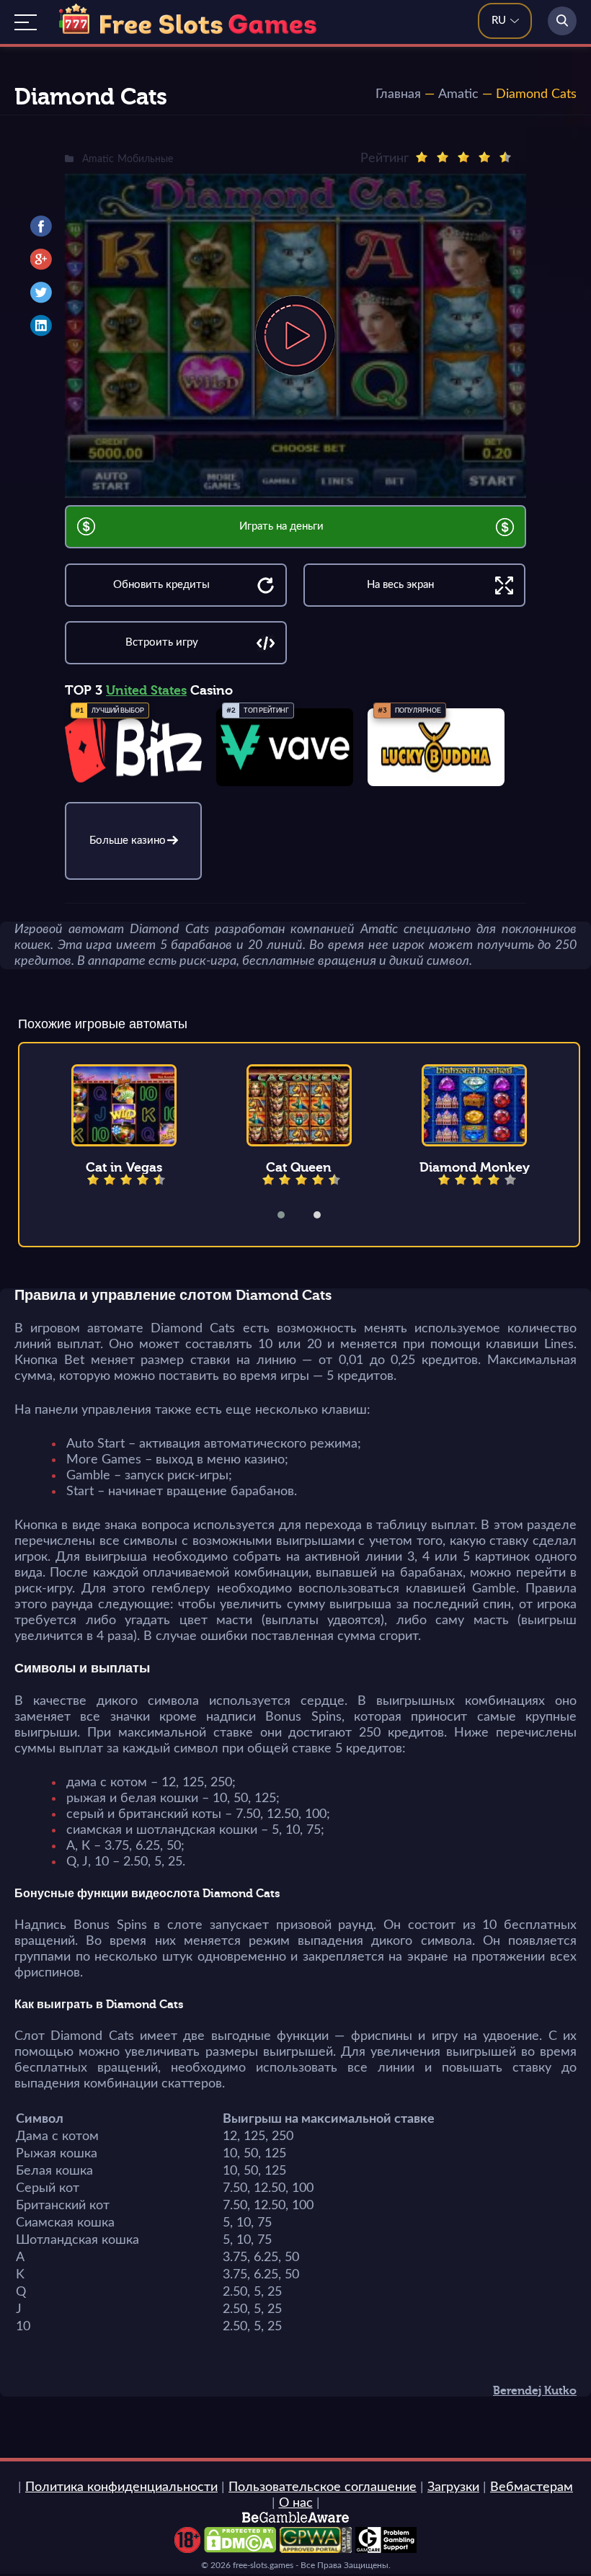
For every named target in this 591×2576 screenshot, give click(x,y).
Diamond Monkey (475, 1167)
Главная (398, 94)
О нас (296, 2503)
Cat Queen (299, 1167)
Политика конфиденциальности (121, 2487)
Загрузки (453, 2487)
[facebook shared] (41, 226)
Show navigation (26, 22)
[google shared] (41, 259)
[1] (422, 157)
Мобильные (145, 159)
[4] (484, 157)
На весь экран (400, 585)
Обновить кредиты (161, 585)
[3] (463, 157)
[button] (290, 1215)
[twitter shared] (41, 293)
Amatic (458, 94)
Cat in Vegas (124, 1167)
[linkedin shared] (41, 326)
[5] (505, 157)
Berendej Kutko (535, 2391)
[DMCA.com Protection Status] (240, 2549)
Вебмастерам (532, 2487)
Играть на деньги (281, 526)
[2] (443, 157)
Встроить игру (162, 642)
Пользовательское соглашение (323, 2487)
